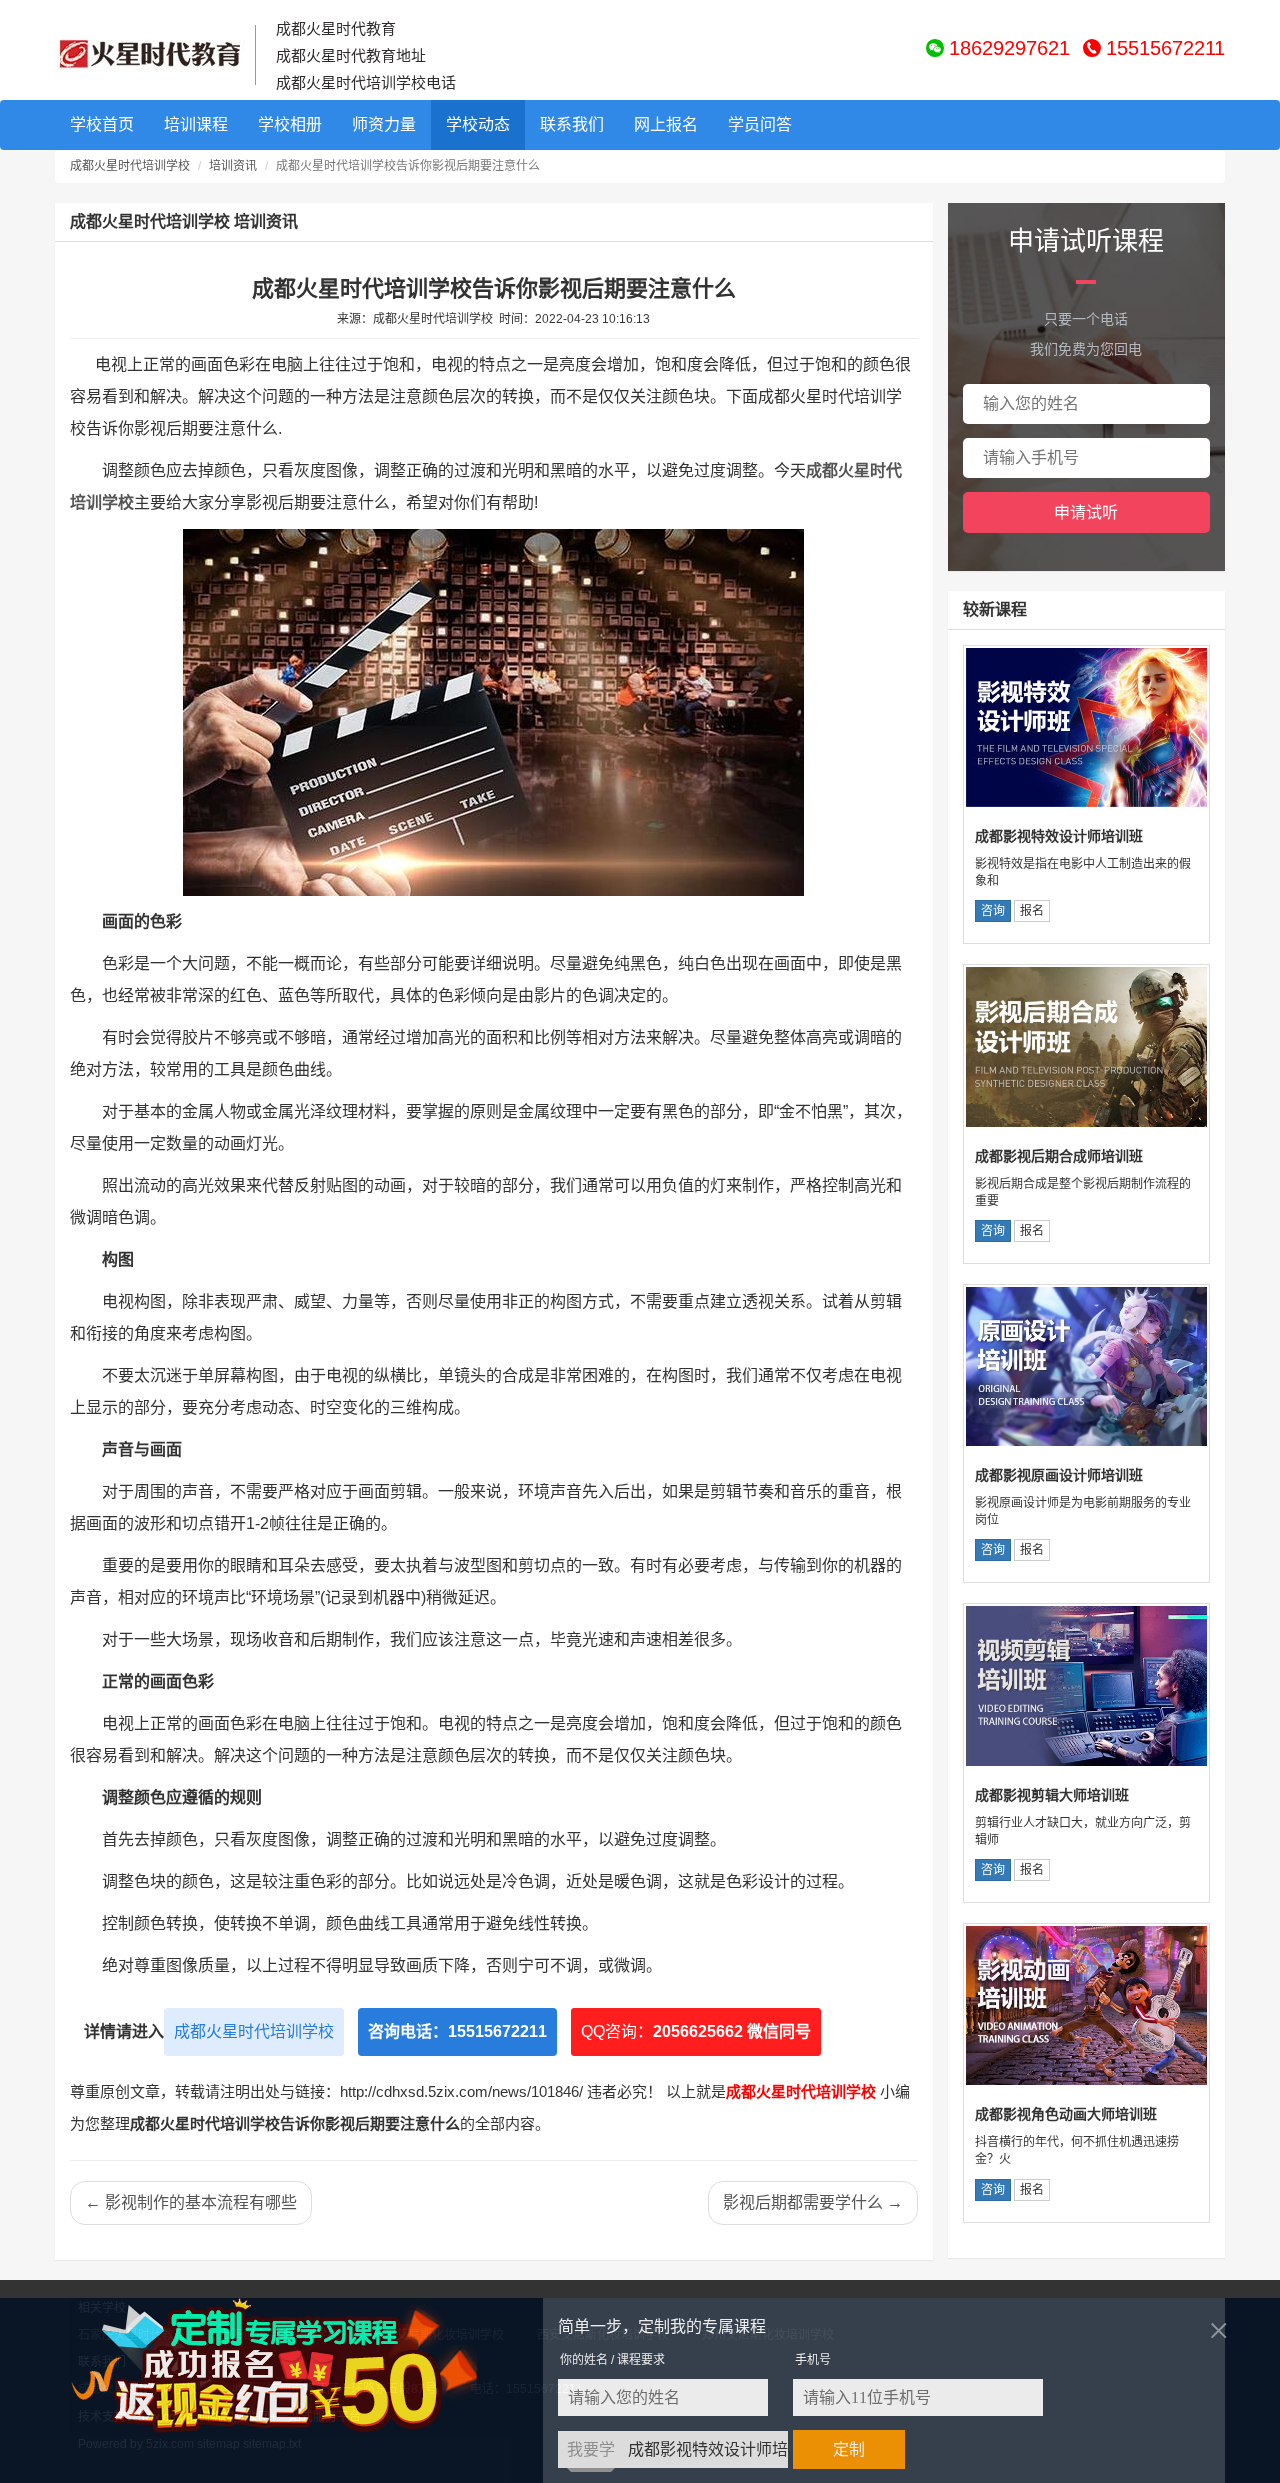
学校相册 (290, 124)
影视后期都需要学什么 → (813, 2202)
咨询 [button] (993, 911)
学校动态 (478, 124)
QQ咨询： (696, 2031)
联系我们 (572, 124)
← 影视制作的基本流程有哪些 (191, 2202)
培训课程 (196, 124)
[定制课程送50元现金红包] (297, 2366)
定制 (849, 2449)
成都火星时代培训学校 (130, 166)
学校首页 (102, 124)
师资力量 (384, 124)
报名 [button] (1032, 911)
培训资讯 (233, 166)
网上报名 (666, 124)
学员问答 (760, 124)
